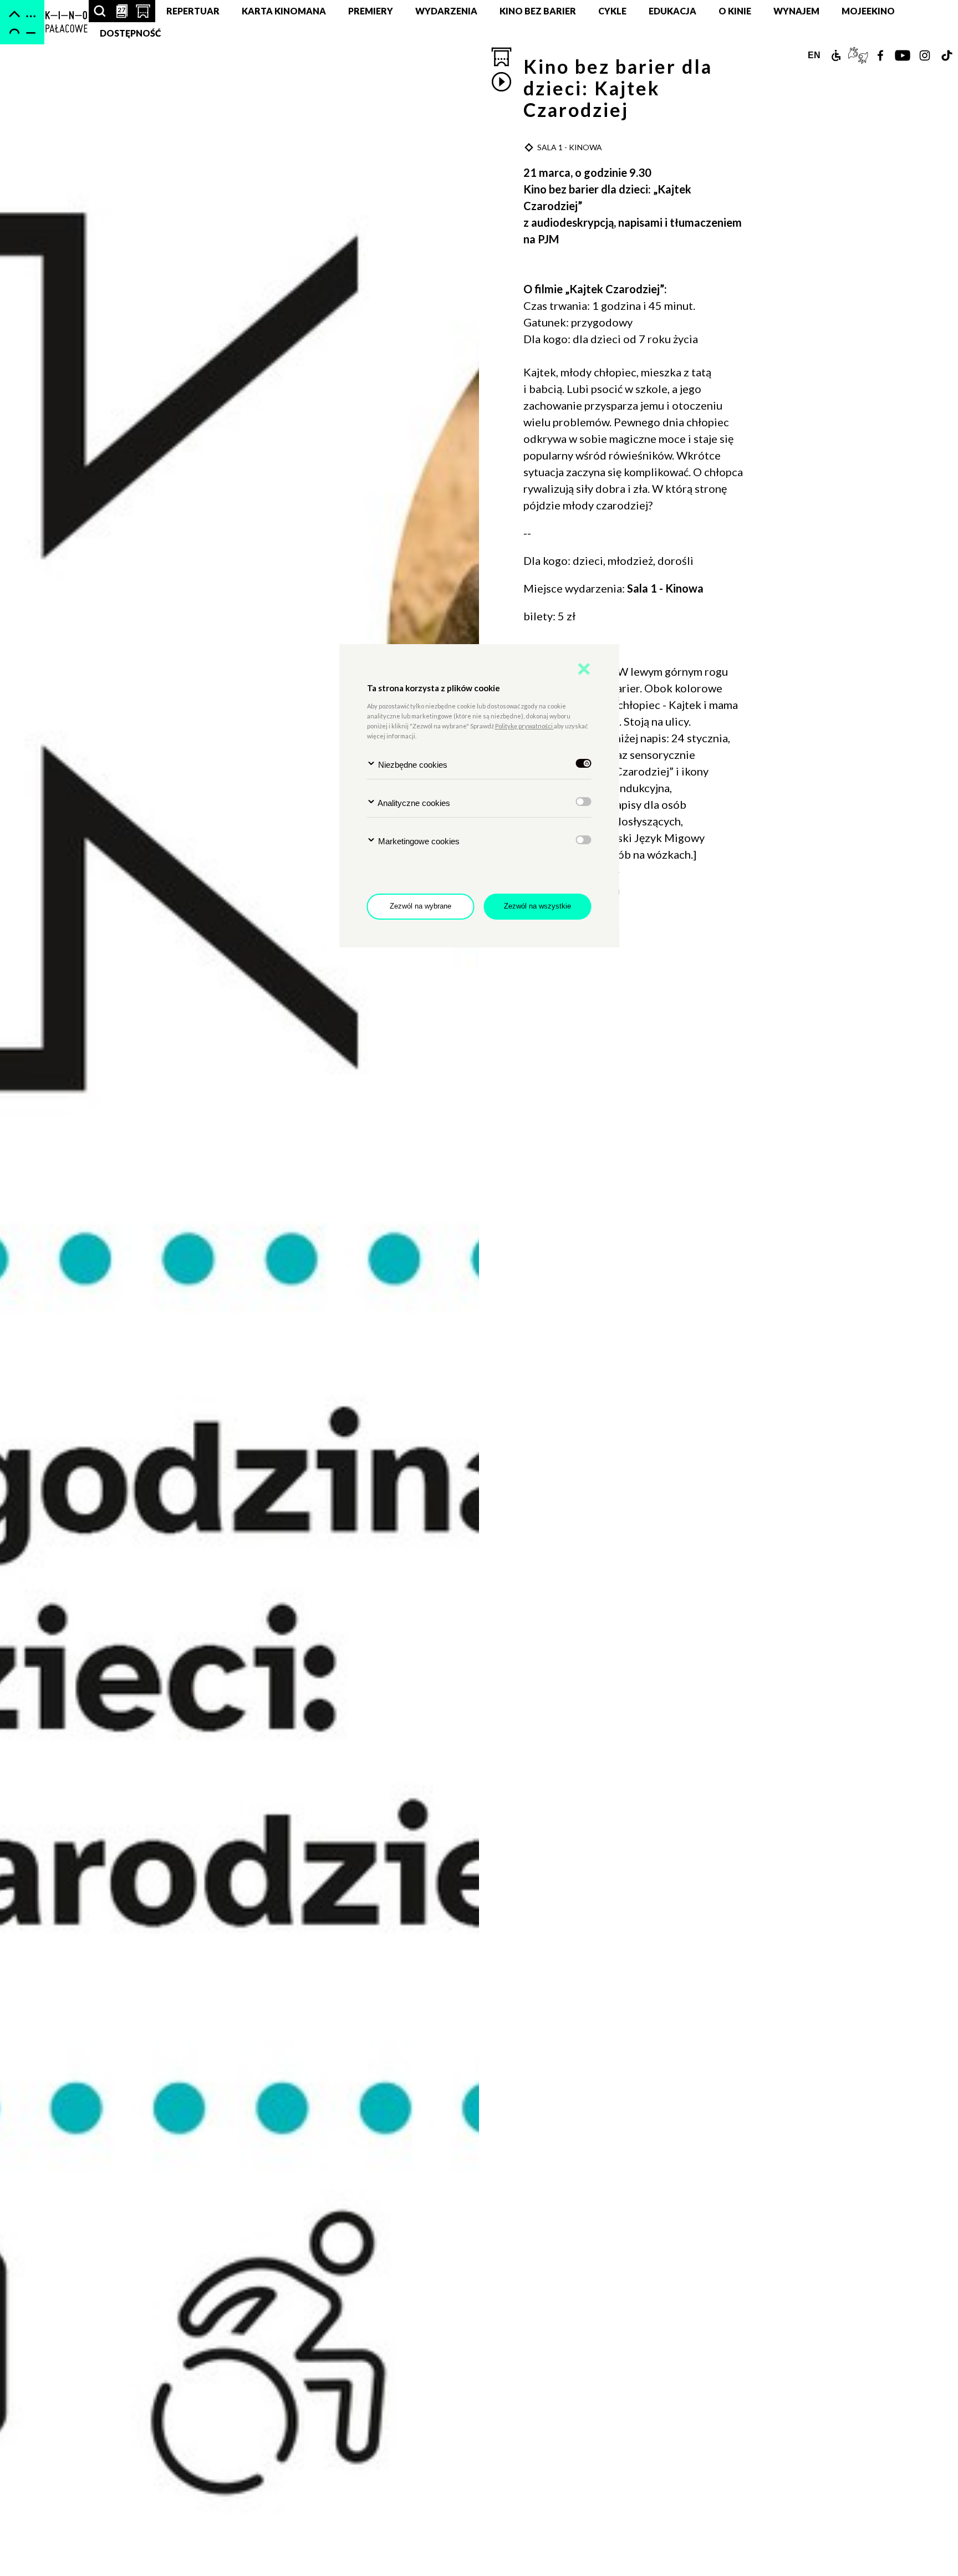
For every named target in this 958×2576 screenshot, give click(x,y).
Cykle (612, 11)
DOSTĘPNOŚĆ (131, 33)
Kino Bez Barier (538, 11)
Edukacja (672, 11)
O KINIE (735, 11)
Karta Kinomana (284, 11)
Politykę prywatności (524, 726)
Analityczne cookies (413, 803)
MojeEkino (868, 11)
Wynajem (796, 11)
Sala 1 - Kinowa (666, 588)
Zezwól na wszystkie (537, 906)
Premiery (371, 11)
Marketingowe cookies (418, 841)
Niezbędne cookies (412, 765)
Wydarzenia (446, 11)
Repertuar (193, 11)
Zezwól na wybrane (421, 906)
